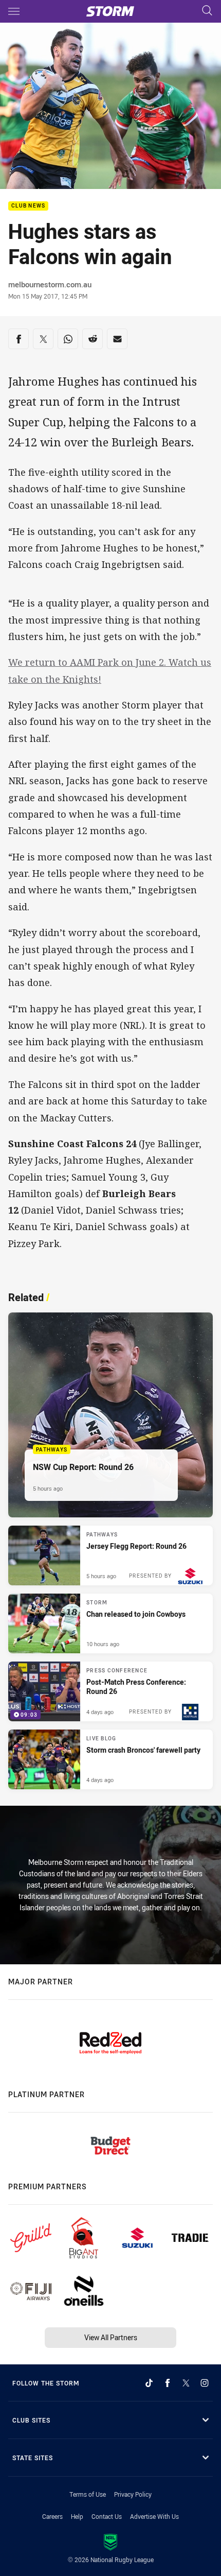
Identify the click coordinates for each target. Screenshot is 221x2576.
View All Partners (111, 2337)
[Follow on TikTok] (149, 2383)
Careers (52, 2516)
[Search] (207, 11)
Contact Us (107, 2516)
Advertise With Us (154, 2516)
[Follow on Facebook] (168, 2383)
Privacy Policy (133, 2494)
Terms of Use (88, 2494)
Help (77, 2516)
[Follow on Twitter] (186, 2383)
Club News (28, 206)
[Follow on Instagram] (205, 2383)
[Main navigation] (14, 11)
